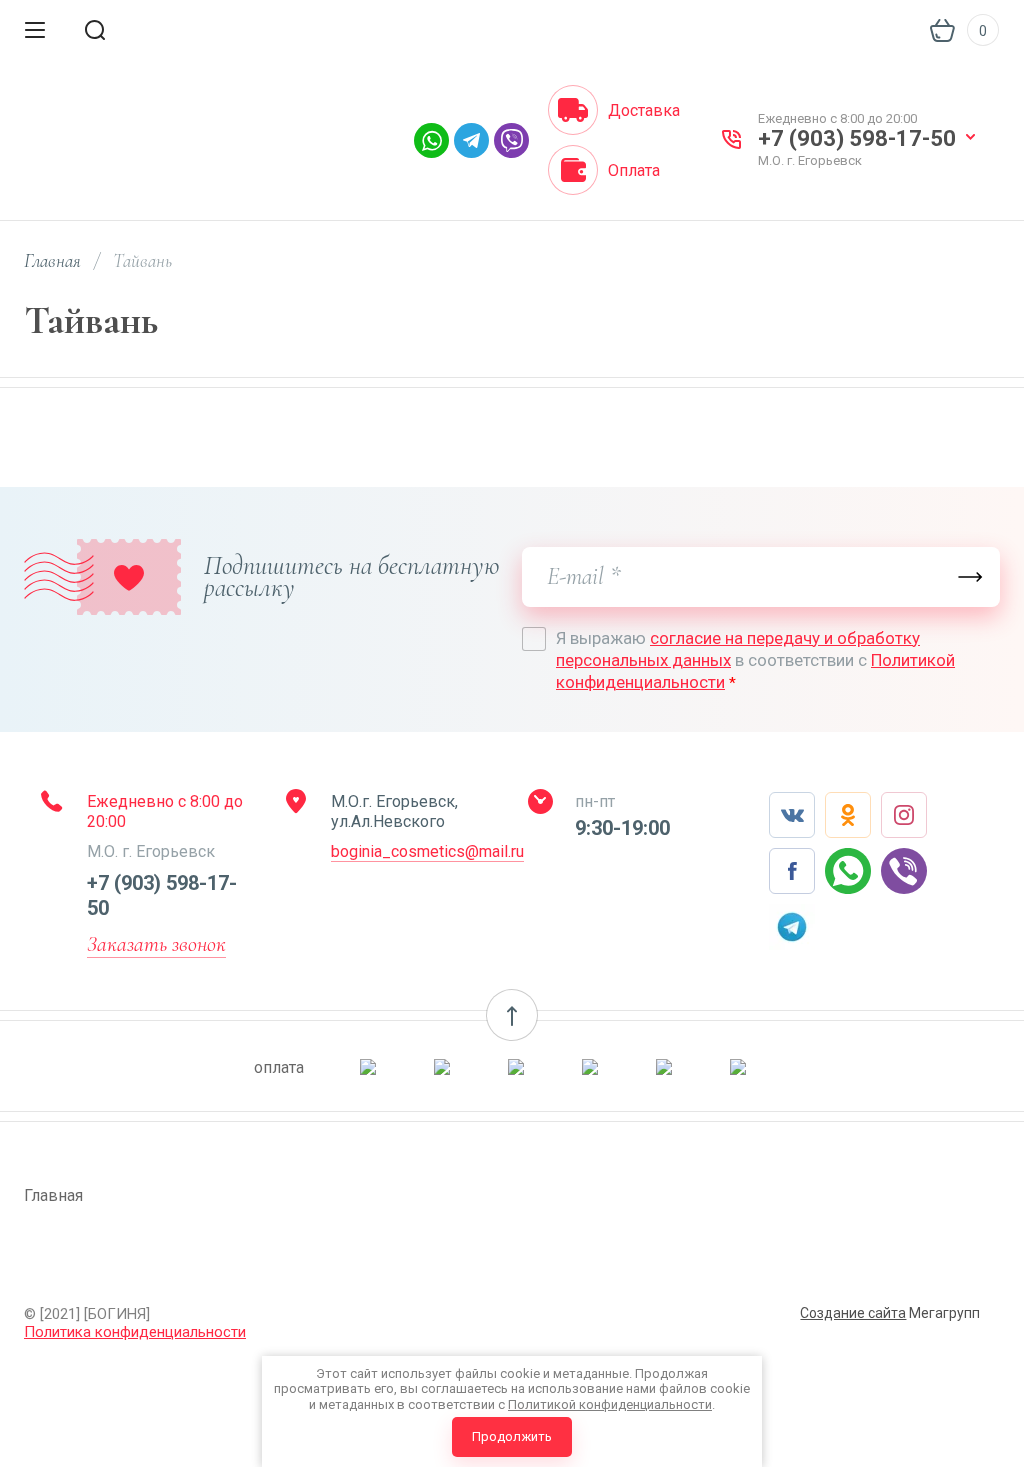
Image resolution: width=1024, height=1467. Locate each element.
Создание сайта (853, 1313)
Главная (52, 260)
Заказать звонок (156, 944)
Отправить (970, 577)
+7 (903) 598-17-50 (857, 138)
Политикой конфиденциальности (610, 1404)
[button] (512, 1015)
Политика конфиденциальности (135, 1332)
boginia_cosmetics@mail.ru (427, 851)
